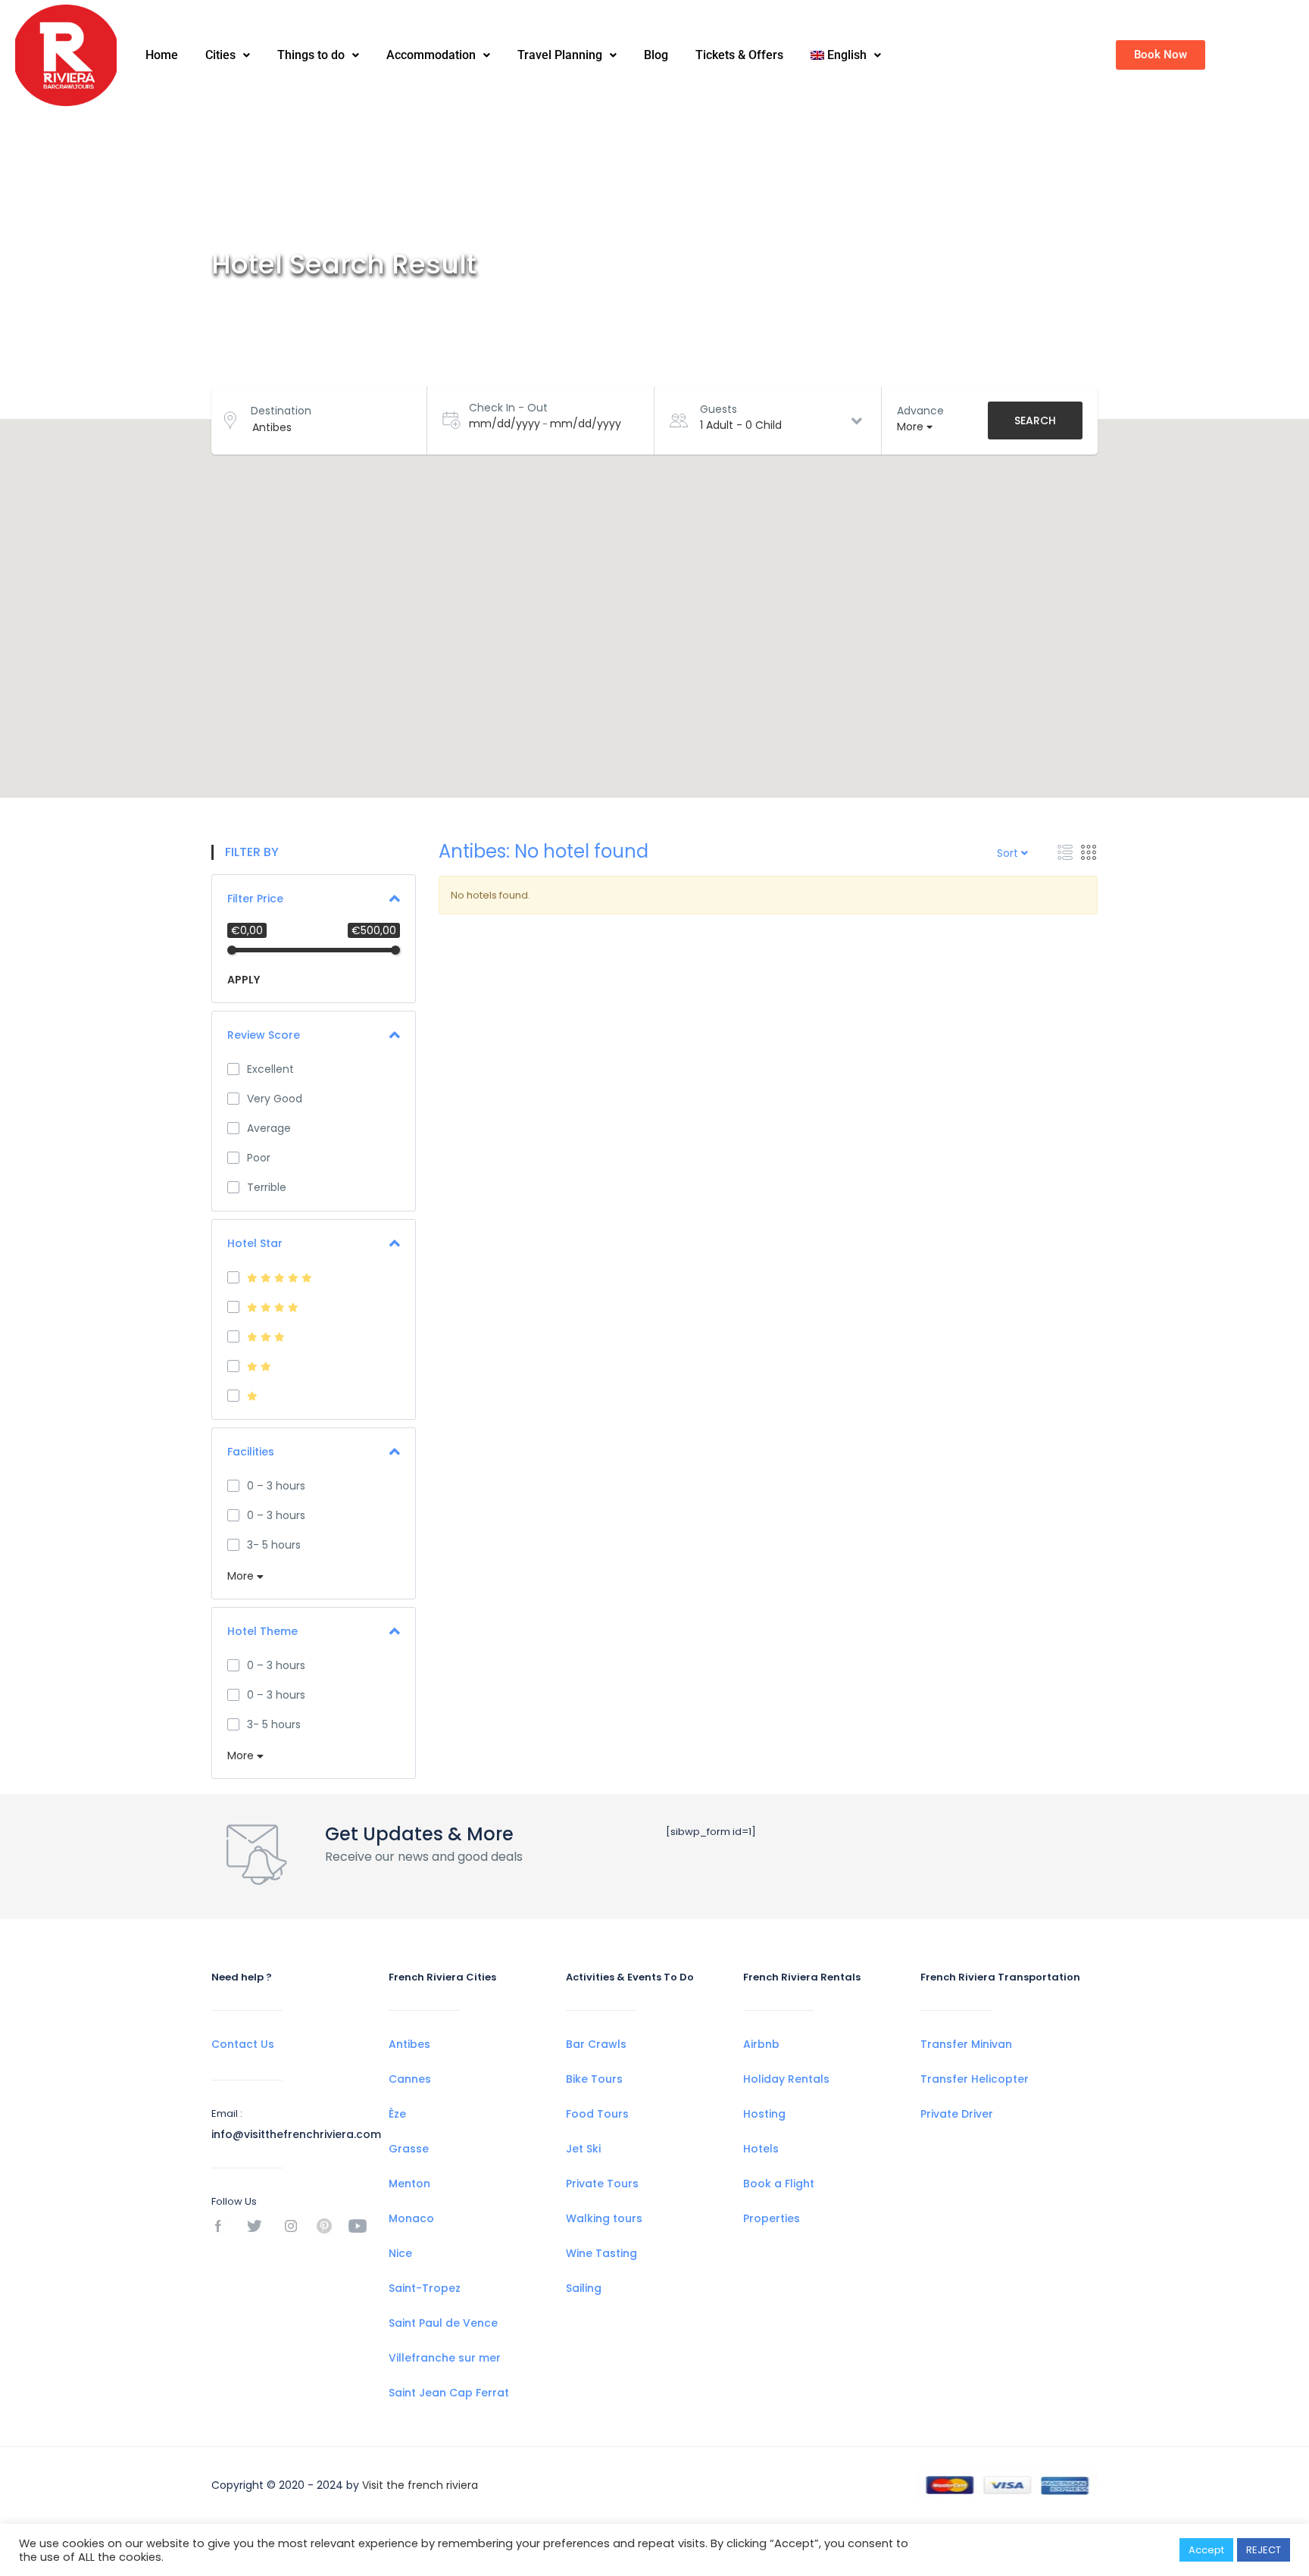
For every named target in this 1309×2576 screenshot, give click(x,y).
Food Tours (597, 2114)
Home (162, 55)
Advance (920, 411)
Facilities (251, 1452)
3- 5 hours (274, 1545)
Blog (656, 55)
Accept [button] (1206, 2550)
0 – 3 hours (276, 1486)
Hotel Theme (262, 1631)
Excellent (270, 1069)
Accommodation (431, 55)
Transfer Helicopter (975, 2079)
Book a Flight (779, 2184)
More (242, 1576)
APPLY (244, 980)
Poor (259, 1158)
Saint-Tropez (425, 2288)
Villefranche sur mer (445, 2358)
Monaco (411, 2218)
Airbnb (761, 2044)
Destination (281, 411)
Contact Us (243, 2044)
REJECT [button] (1264, 2550)
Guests (719, 409)
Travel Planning (560, 55)
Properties (772, 2218)
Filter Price (255, 899)
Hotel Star (255, 1243)
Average (269, 1128)
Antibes (409, 2044)
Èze (397, 2114)
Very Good (275, 1099)
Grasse (409, 2149)
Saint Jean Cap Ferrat (449, 2393)
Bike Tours (594, 2079)
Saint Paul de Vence (443, 2323)
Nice (400, 2253)
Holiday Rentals (786, 2079)
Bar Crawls (596, 2044)
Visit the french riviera (420, 2485)
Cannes (410, 2079)
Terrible (267, 1187)
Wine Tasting (601, 2253)
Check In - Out (508, 408)
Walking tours (604, 2218)
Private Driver (957, 2114)
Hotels (761, 2149)
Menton (409, 2184)
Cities (220, 55)
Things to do (311, 55)
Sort (1009, 853)
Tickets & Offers (739, 55)
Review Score (264, 1035)
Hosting (764, 2114)
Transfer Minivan (966, 2044)
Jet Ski (583, 2149)
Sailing (584, 2288)
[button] (228, 55)
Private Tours (602, 2184)
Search (1035, 420)
